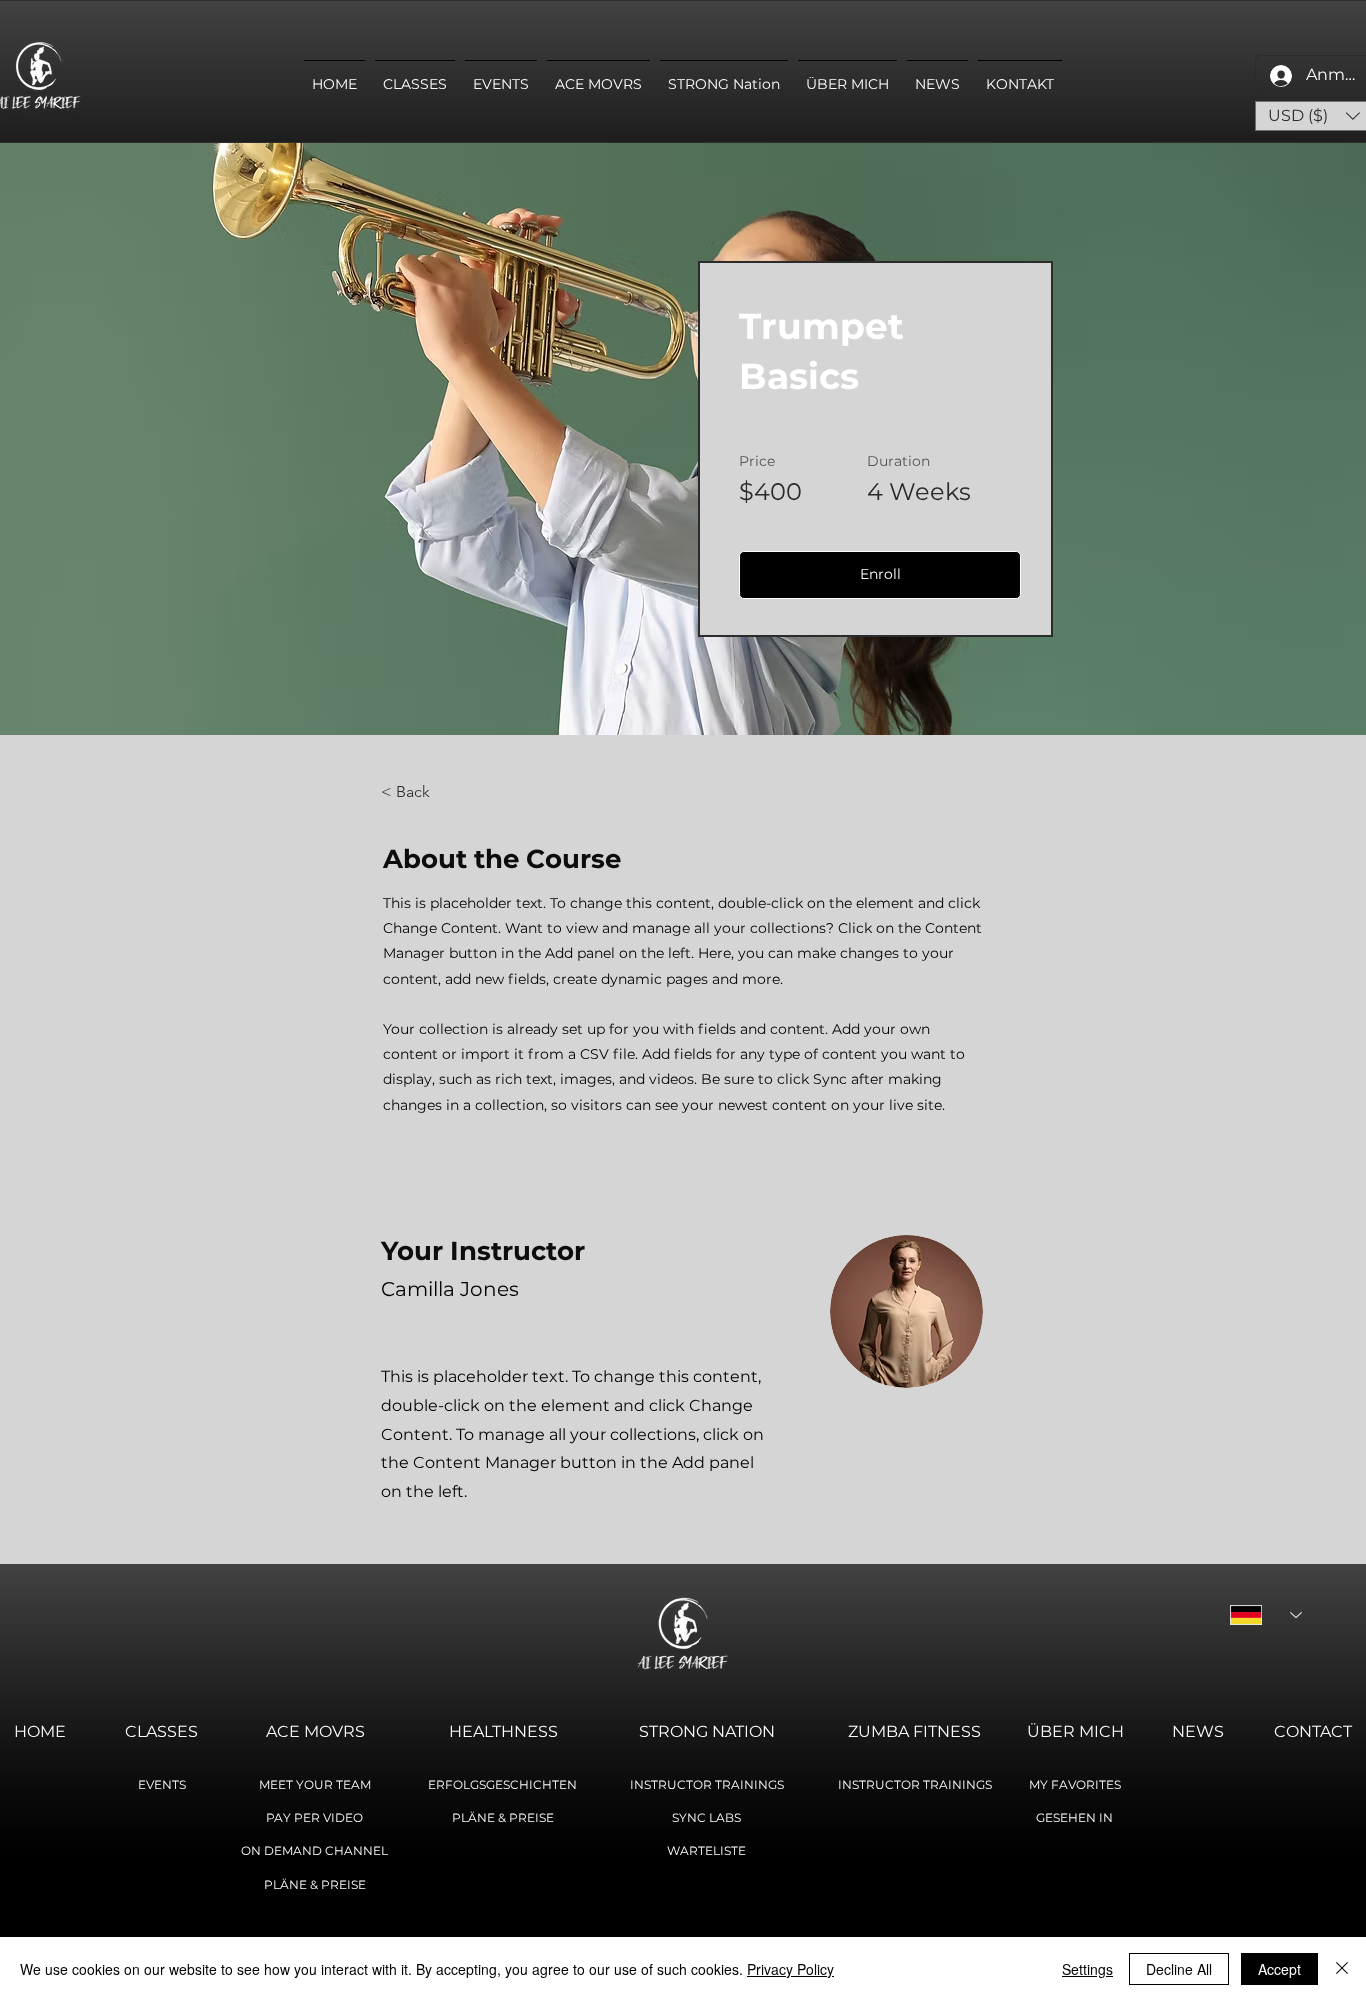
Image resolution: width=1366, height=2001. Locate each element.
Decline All (1179, 1969)
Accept (1279, 1969)
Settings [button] (1087, 1969)
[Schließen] (1342, 1969)
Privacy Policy (790, 1969)
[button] (880, 575)
